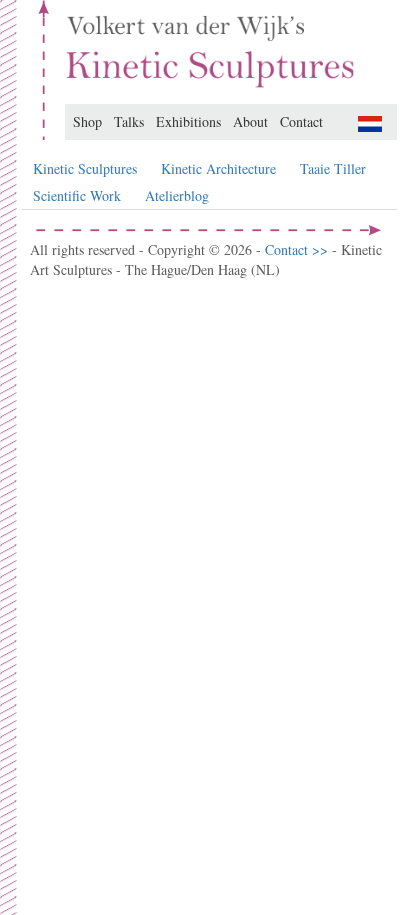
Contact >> (298, 249)
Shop (87, 121)
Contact (301, 121)
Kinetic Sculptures (85, 168)
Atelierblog (177, 195)
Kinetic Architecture (218, 168)
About (250, 121)
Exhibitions (188, 121)
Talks (129, 121)
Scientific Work (77, 195)
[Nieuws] (370, 121)
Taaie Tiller (333, 168)
